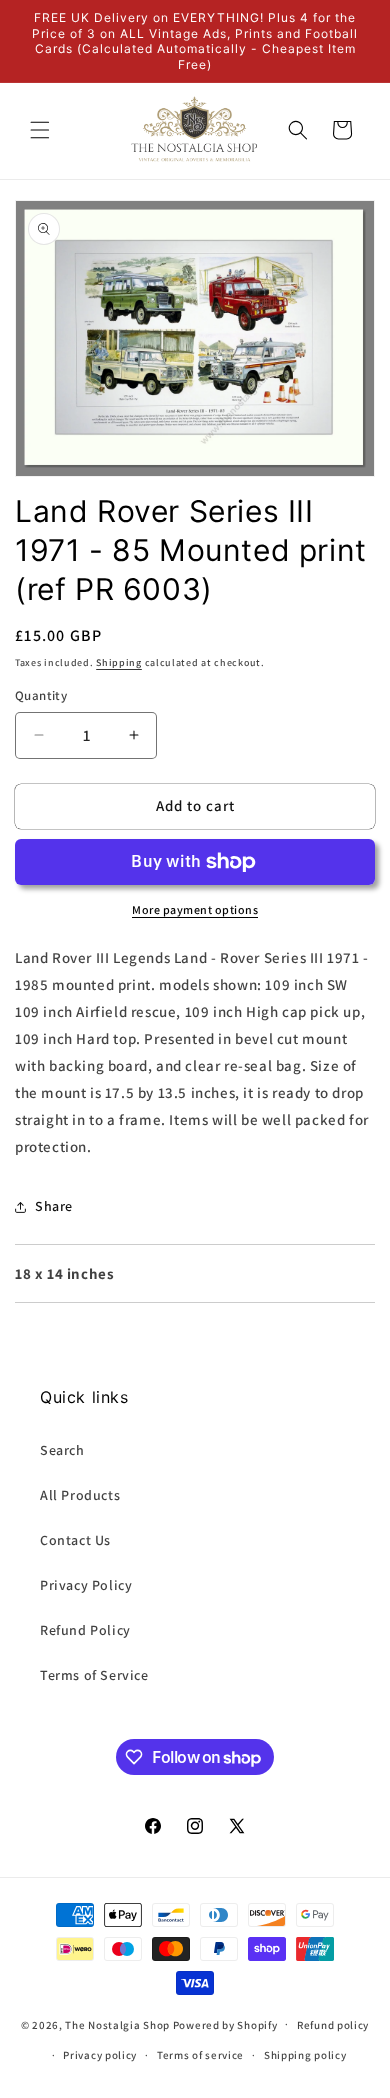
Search (62, 1450)
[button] (40, 130)
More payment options (195, 909)
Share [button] (54, 1206)
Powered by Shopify (225, 2024)
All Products (80, 1495)
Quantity (41, 695)
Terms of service (200, 2055)
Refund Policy (85, 1630)
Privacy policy (100, 2055)
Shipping (119, 662)
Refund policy (333, 2025)
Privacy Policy (86, 1585)
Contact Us (75, 1540)
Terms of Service (94, 1675)
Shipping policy (305, 2055)
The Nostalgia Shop (117, 2024)
